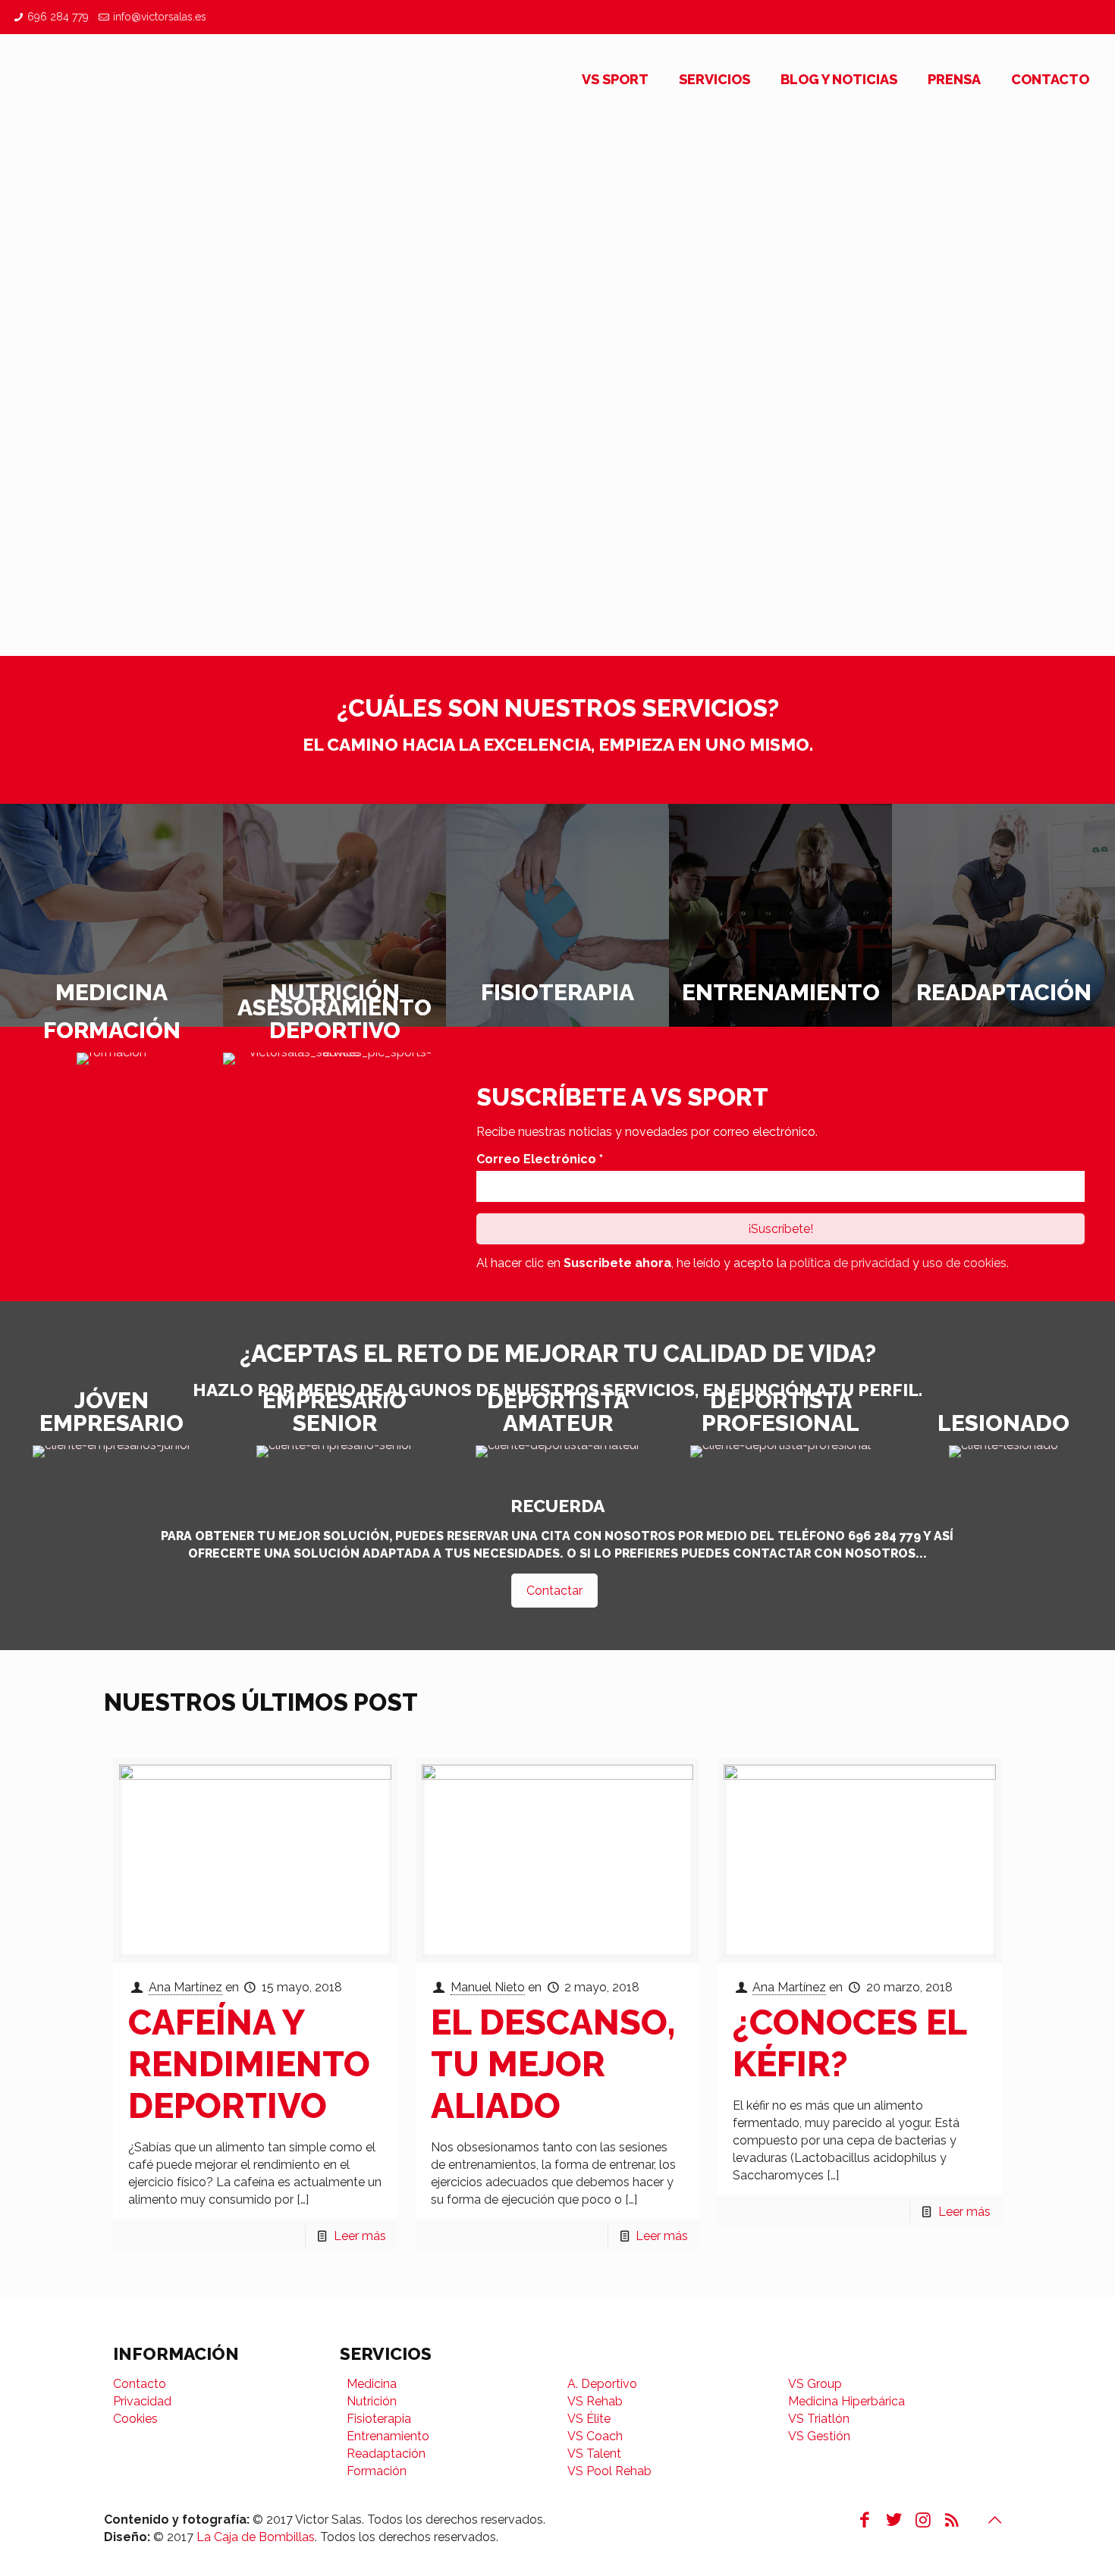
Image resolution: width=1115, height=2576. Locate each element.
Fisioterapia (379, 2419)
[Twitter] (894, 2520)
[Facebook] (865, 2520)
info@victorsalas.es (160, 17)
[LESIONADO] (1003, 1451)
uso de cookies (964, 1263)
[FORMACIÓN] (111, 1059)
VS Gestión (819, 2436)
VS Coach (595, 2436)
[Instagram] (922, 2520)
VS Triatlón (819, 2419)
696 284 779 (58, 17)
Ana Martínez (185, 1987)
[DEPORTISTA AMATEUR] (557, 1451)
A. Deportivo (602, 2384)
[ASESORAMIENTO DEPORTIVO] (334, 1059)
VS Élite (589, 2419)
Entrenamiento (388, 2436)
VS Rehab (595, 2401)
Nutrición (372, 2401)
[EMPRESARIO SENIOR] (334, 1451)
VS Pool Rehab (609, 2471)
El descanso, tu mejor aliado (553, 2064)
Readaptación (386, 2454)
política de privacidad (850, 1263)
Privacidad (142, 2401)
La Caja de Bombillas (256, 2537)
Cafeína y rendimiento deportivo (249, 2064)
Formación (377, 2471)
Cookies (135, 2419)
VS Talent (594, 2454)
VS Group (815, 2384)
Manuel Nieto (488, 1987)
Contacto (140, 2384)
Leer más (360, 2236)
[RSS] (952, 2520)
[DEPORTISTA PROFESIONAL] (780, 1451)
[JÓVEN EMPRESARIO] (111, 1451)
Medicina (372, 2384)
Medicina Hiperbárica (846, 2401)
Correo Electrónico (540, 1159)
